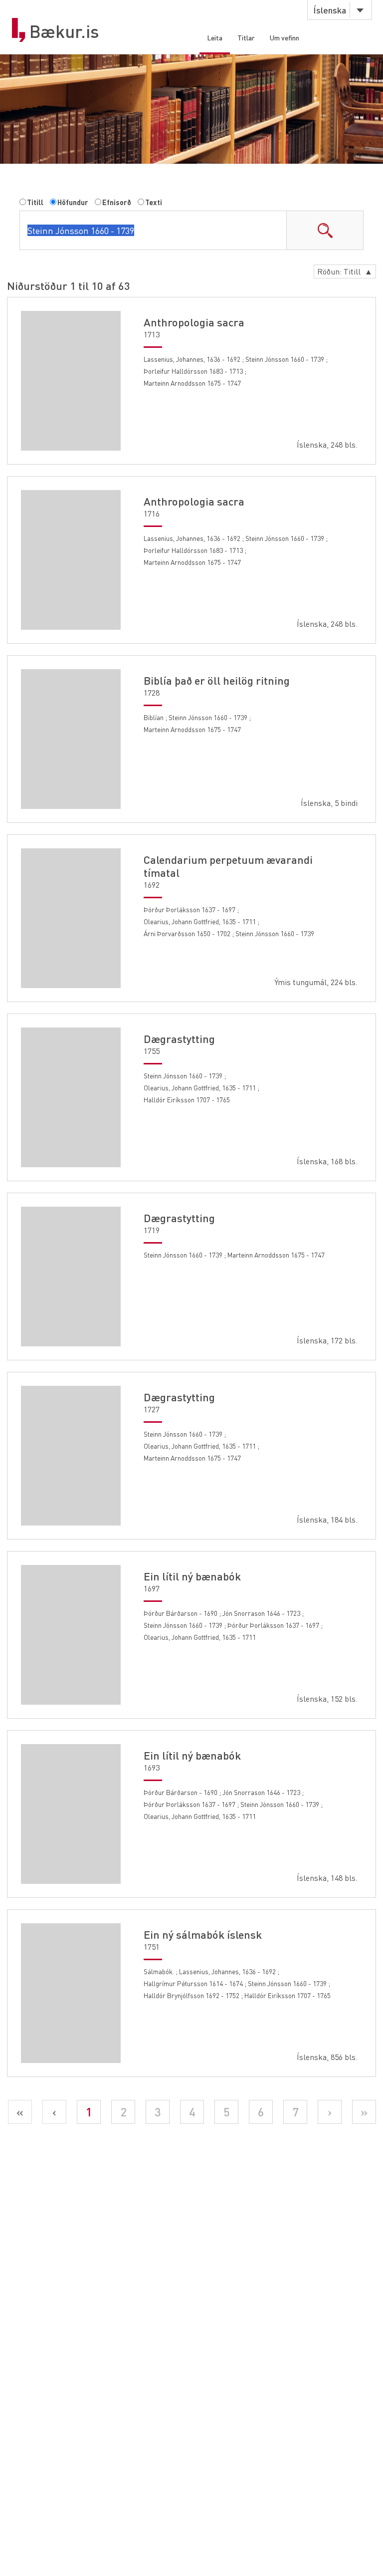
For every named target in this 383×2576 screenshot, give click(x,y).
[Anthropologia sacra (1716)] (71, 560)
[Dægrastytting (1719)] (71, 1277)
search (325, 230)
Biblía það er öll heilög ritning (217, 680)
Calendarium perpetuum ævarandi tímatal (228, 866)
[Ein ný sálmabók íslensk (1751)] (71, 1993)
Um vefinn (285, 37)
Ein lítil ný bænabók (192, 1576)
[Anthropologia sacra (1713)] (71, 381)
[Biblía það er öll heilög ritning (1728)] (71, 739)
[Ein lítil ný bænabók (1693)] (71, 1814)
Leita (215, 37)
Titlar (246, 37)
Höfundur (73, 202)
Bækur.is (64, 31)
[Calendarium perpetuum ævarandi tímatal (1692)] (71, 918)
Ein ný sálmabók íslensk (203, 1934)
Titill (35, 202)
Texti (154, 202)
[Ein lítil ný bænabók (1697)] (71, 1635)
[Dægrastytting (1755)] (71, 1097)
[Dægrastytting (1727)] (71, 1456)
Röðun (345, 271)
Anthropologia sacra (194, 322)
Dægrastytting (179, 1038)
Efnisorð (117, 202)
